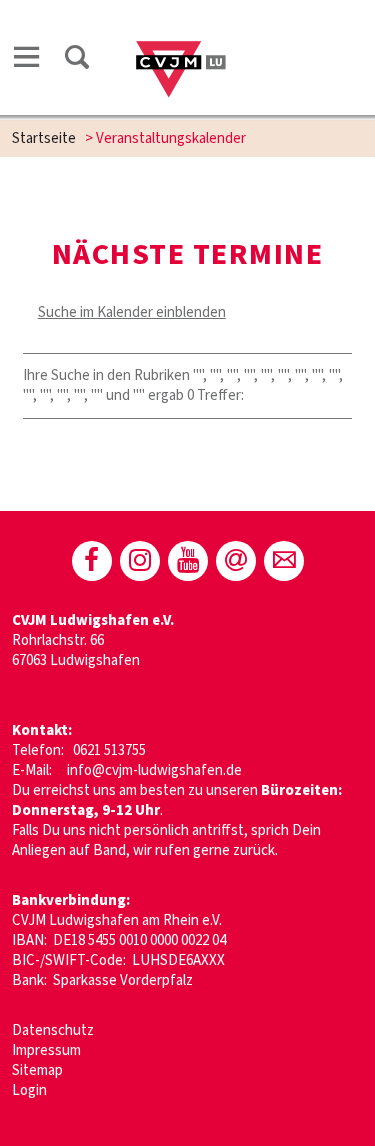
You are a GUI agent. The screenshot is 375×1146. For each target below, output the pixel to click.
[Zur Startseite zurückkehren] (181, 36)
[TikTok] (236, 561)
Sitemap (37, 1070)
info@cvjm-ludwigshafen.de (154, 770)
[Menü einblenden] (27, 57)
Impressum (46, 1050)
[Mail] (284, 561)
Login (29, 1090)
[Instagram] (140, 561)
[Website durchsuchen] (77, 57)
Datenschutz (53, 1030)
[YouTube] (188, 561)
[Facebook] (92, 561)
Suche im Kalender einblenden (132, 312)
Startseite (44, 138)
